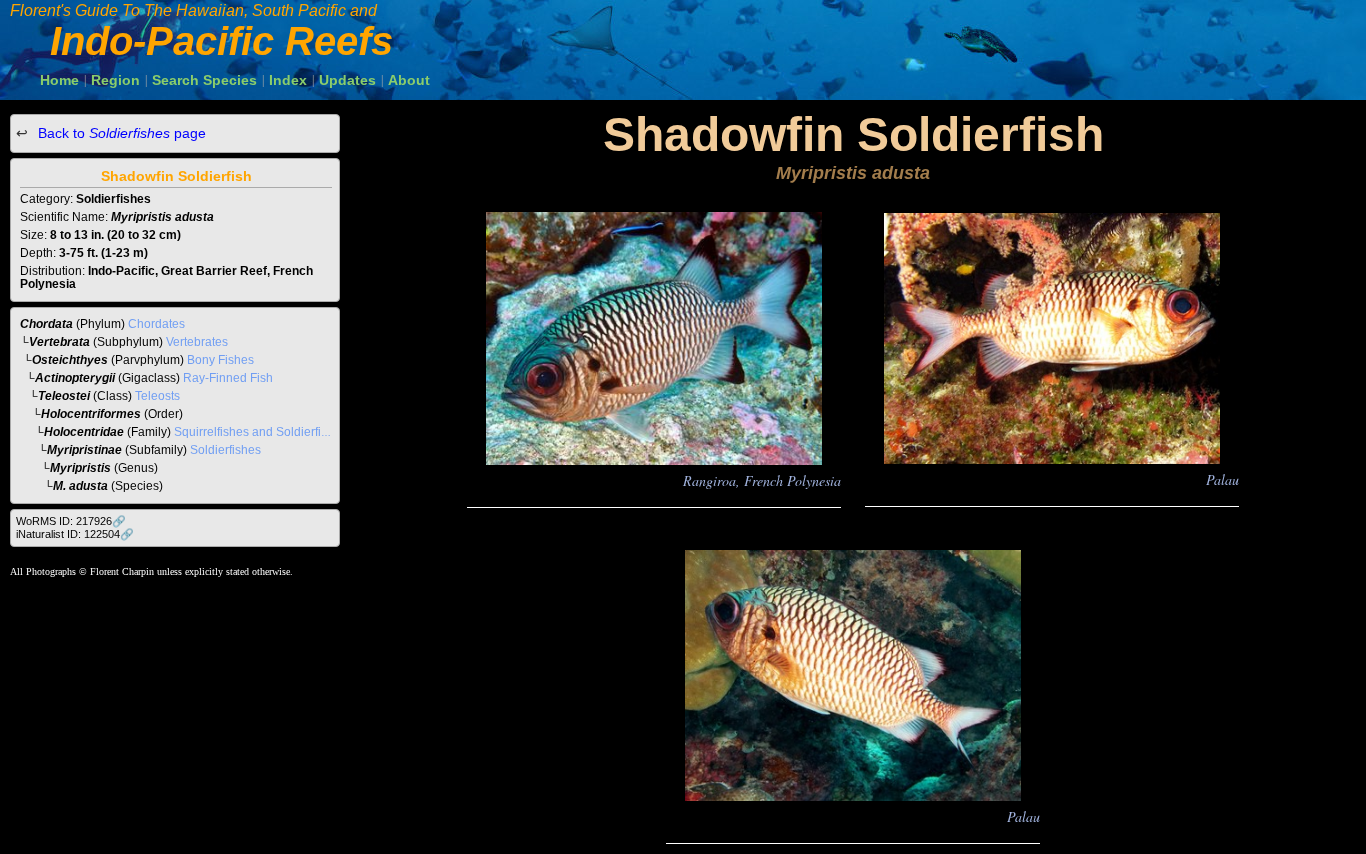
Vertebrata (59, 342)
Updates (347, 80)
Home (59, 80)
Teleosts (157, 396)
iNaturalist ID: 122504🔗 (75, 534)
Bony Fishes (220, 360)
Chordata (46, 324)
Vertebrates (197, 342)
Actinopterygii (75, 378)
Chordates (156, 324)
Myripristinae (84, 450)
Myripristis (80, 468)
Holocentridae (84, 432)
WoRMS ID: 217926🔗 (71, 521)
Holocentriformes (91, 414)
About (409, 80)
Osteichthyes (70, 360)
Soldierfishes (225, 450)
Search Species (204, 80)
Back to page (120, 133)
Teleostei (64, 396)
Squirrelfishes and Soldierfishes (260, 432)
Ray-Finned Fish (228, 378)
